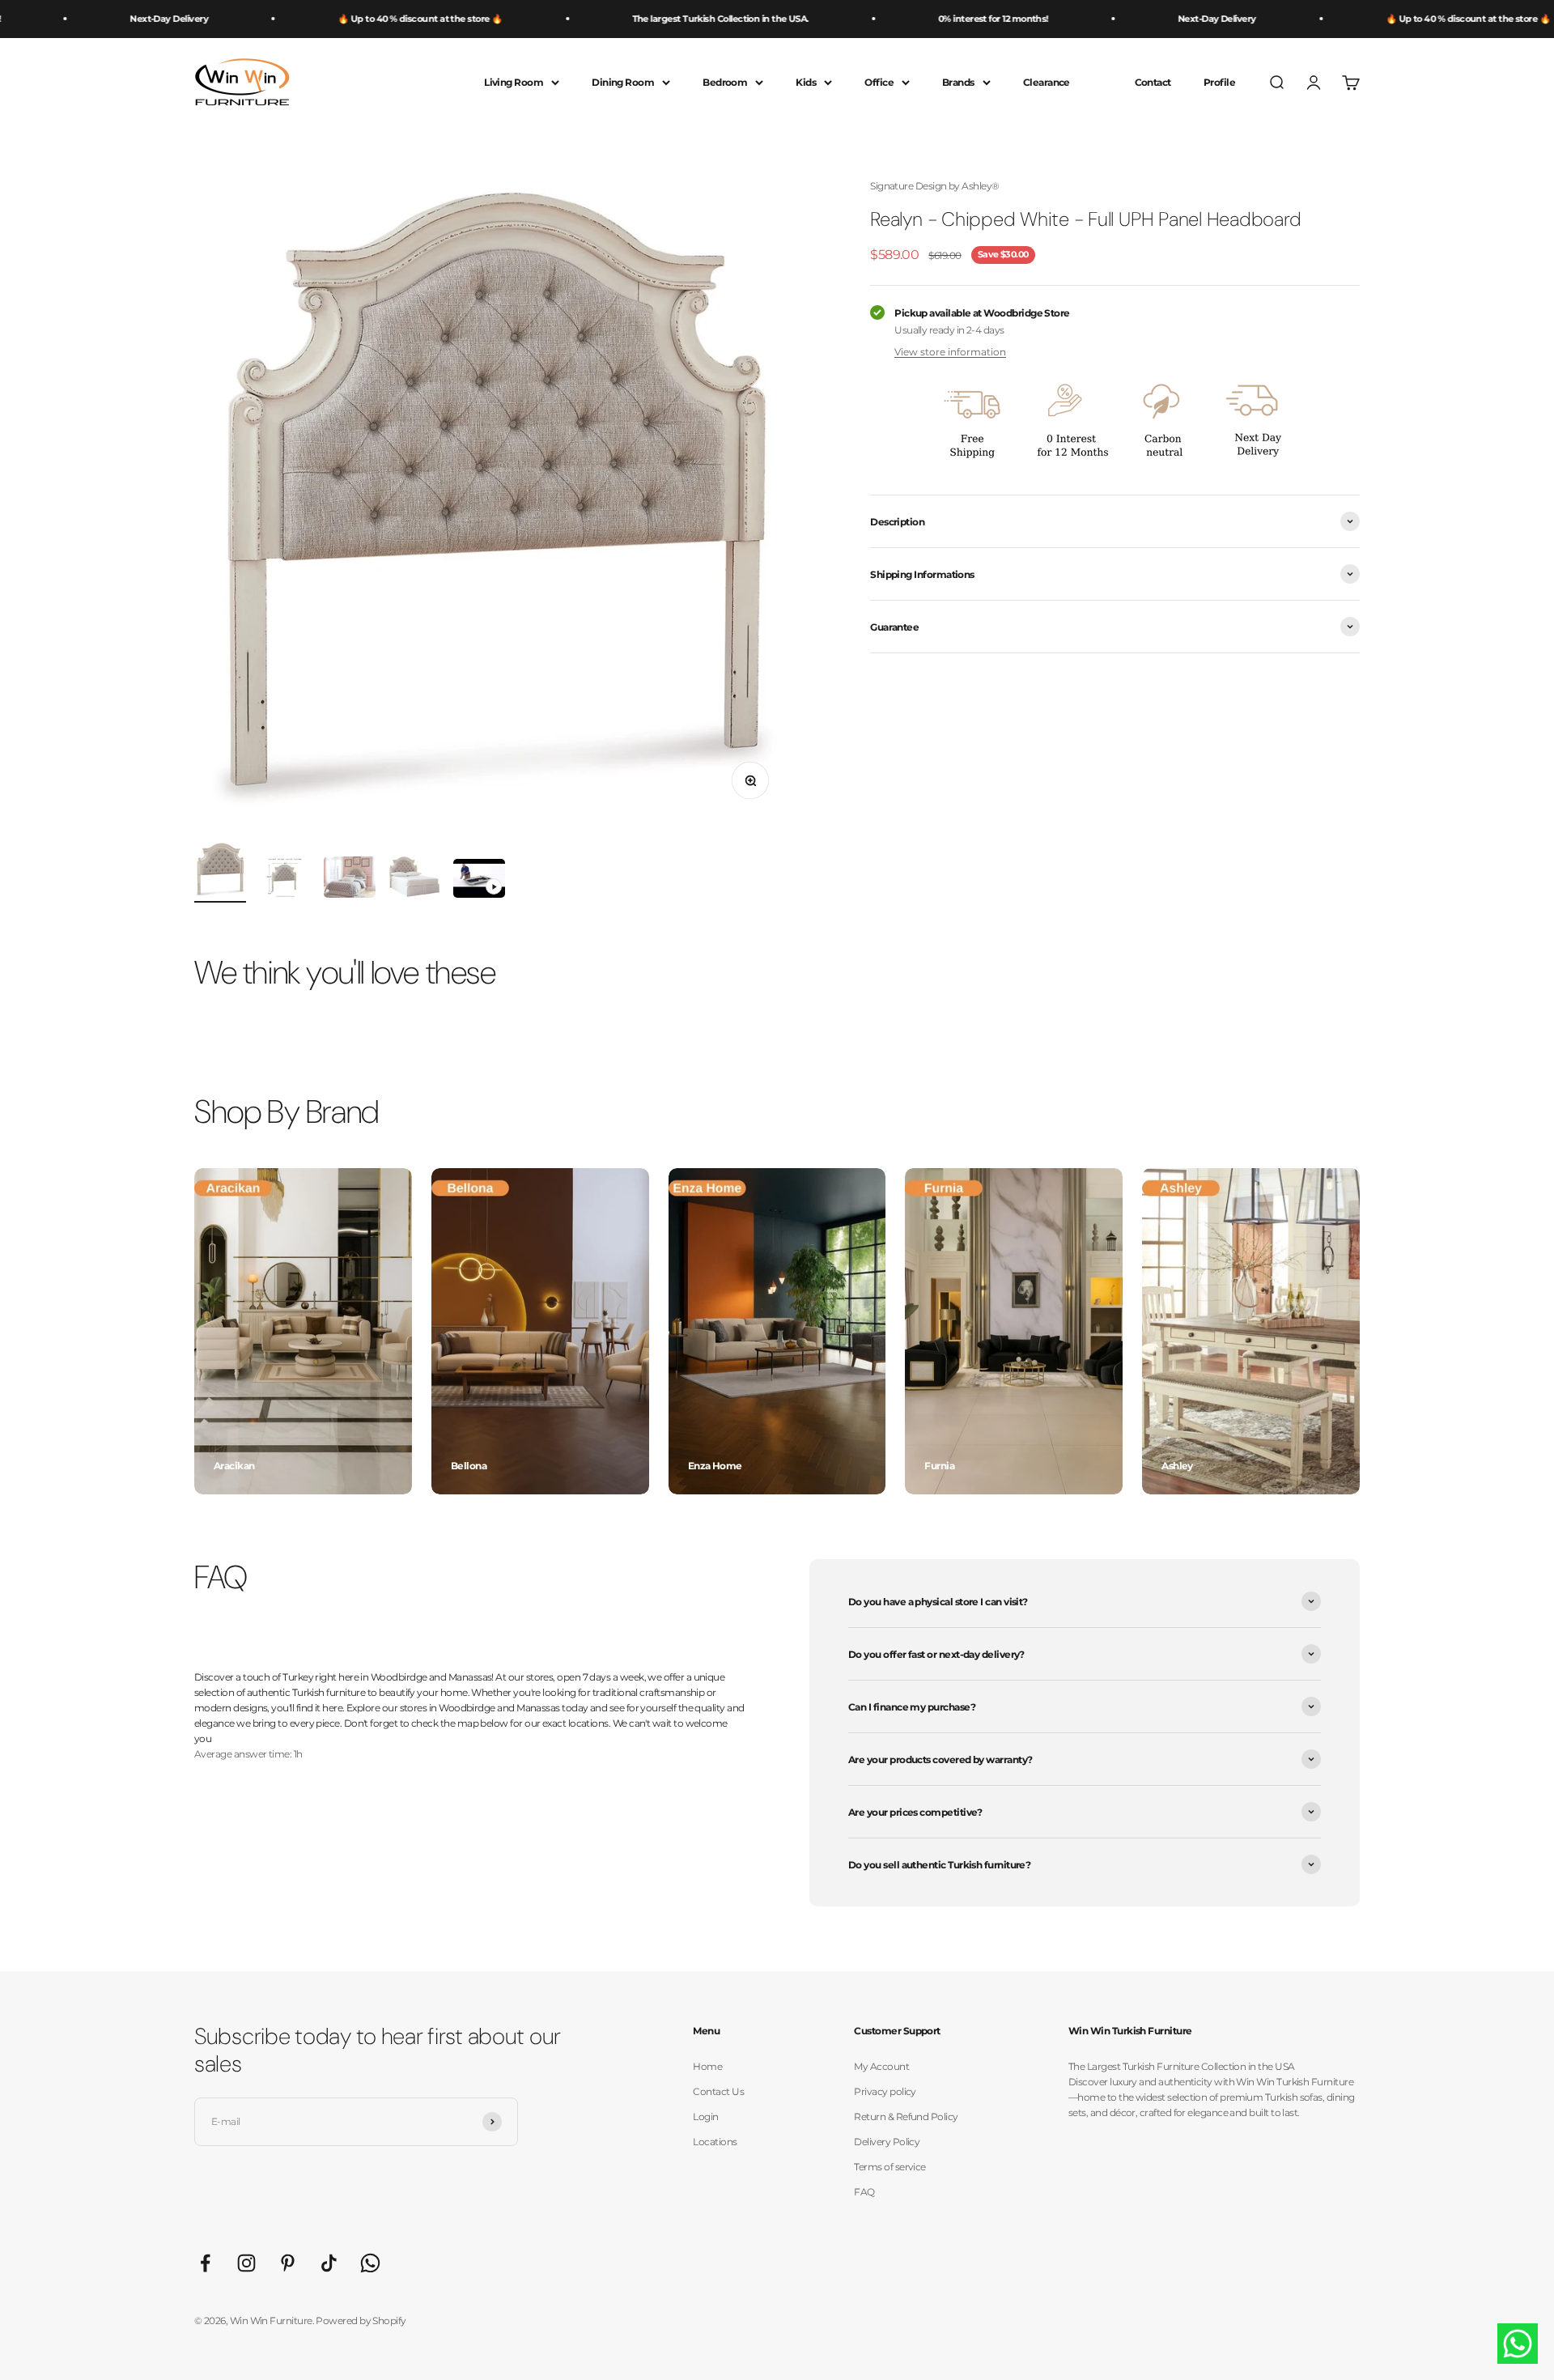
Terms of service (890, 2167)
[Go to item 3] (350, 880)
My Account (881, 2066)
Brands (958, 82)
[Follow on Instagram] (246, 2263)
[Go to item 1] (220, 872)
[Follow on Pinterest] (288, 2263)
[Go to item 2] (285, 880)
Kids (806, 82)
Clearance (1047, 82)
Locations (715, 2142)
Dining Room (623, 82)
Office (879, 82)
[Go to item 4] (414, 879)
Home (707, 2066)
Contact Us (718, 2091)
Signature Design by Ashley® (934, 186)
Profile (1219, 82)
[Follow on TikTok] (329, 2263)
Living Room (514, 82)
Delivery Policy (887, 2142)
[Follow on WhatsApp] (370, 2263)
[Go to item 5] (479, 881)
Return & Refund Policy (906, 2116)
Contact (1153, 82)
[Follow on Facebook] (205, 2263)
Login (705, 2116)
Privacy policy (885, 2091)
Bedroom (725, 82)
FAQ (864, 2192)
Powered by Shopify (361, 2320)
